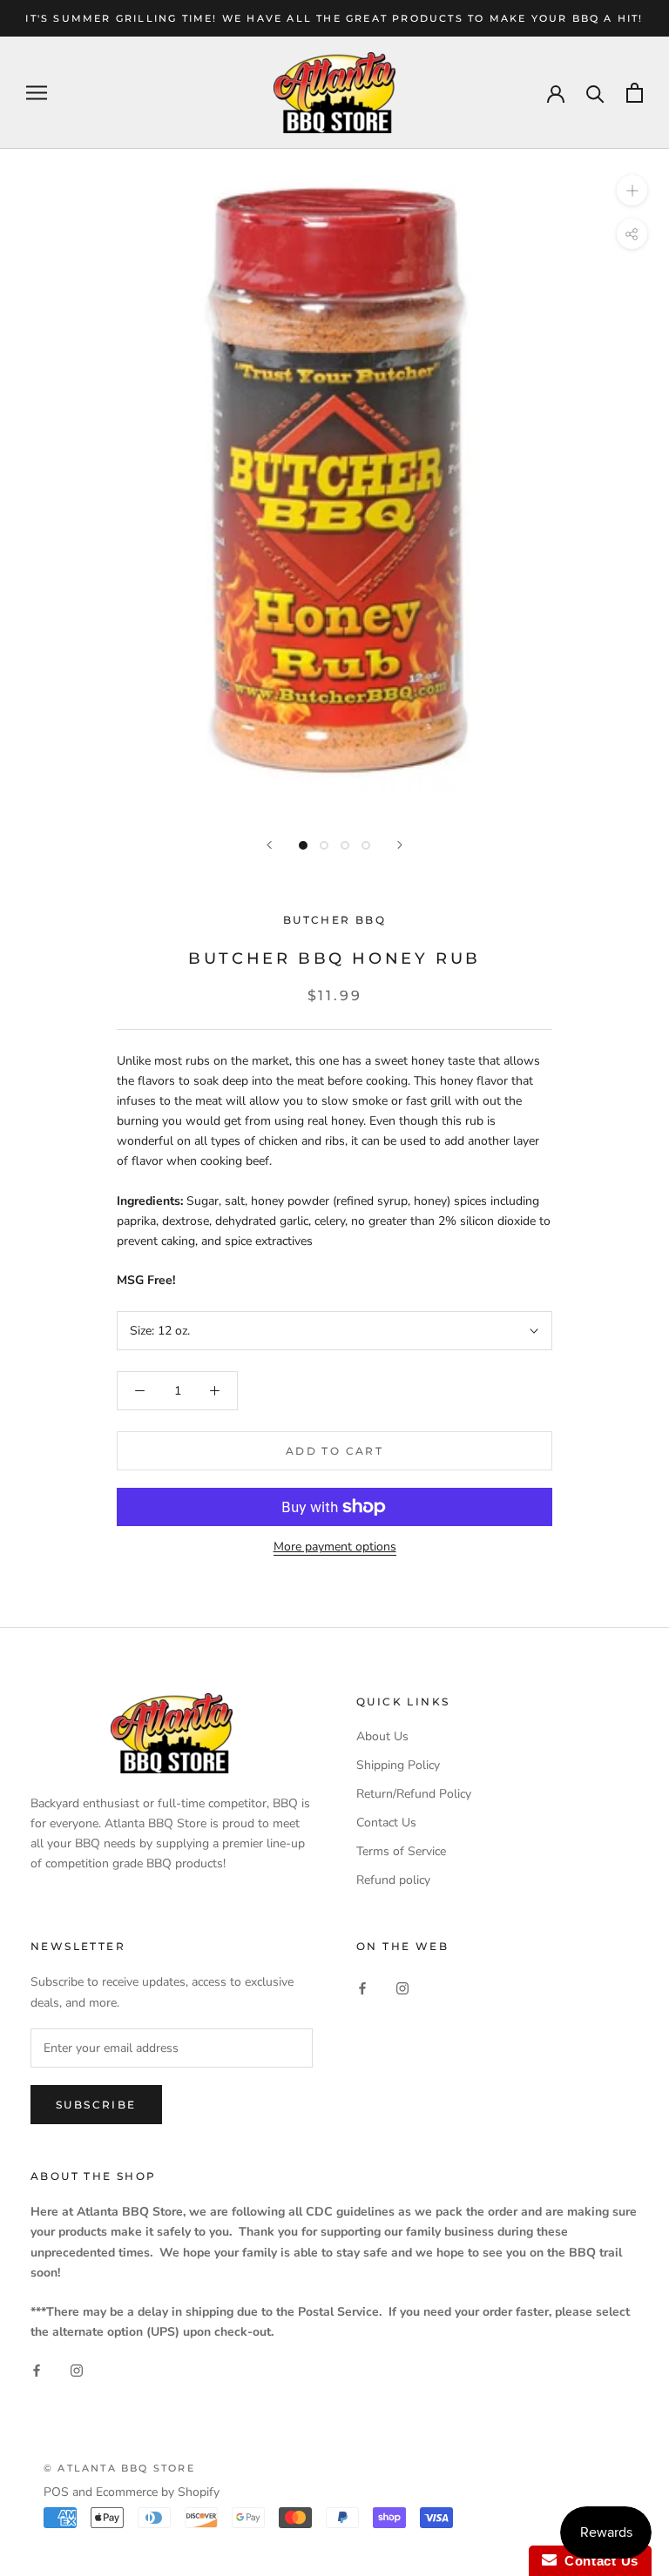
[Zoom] (632, 190)
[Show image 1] (303, 845)
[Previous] (269, 845)
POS (56, 2492)
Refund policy (393, 1880)
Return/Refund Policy (414, 1794)
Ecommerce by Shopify (158, 2492)
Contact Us (386, 1823)
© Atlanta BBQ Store (119, 2468)
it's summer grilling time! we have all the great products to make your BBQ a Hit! (334, 18)
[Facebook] (362, 1987)
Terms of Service (401, 1851)
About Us (382, 1736)
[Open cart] (635, 93)
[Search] (595, 93)
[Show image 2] (324, 845)
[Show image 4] (366, 845)
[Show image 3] (345, 845)
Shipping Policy (398, 1765)
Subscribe (96, 2105)
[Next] (400, 845)
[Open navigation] (37, 93)
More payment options (335, 1547)
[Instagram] (402, 1987)
